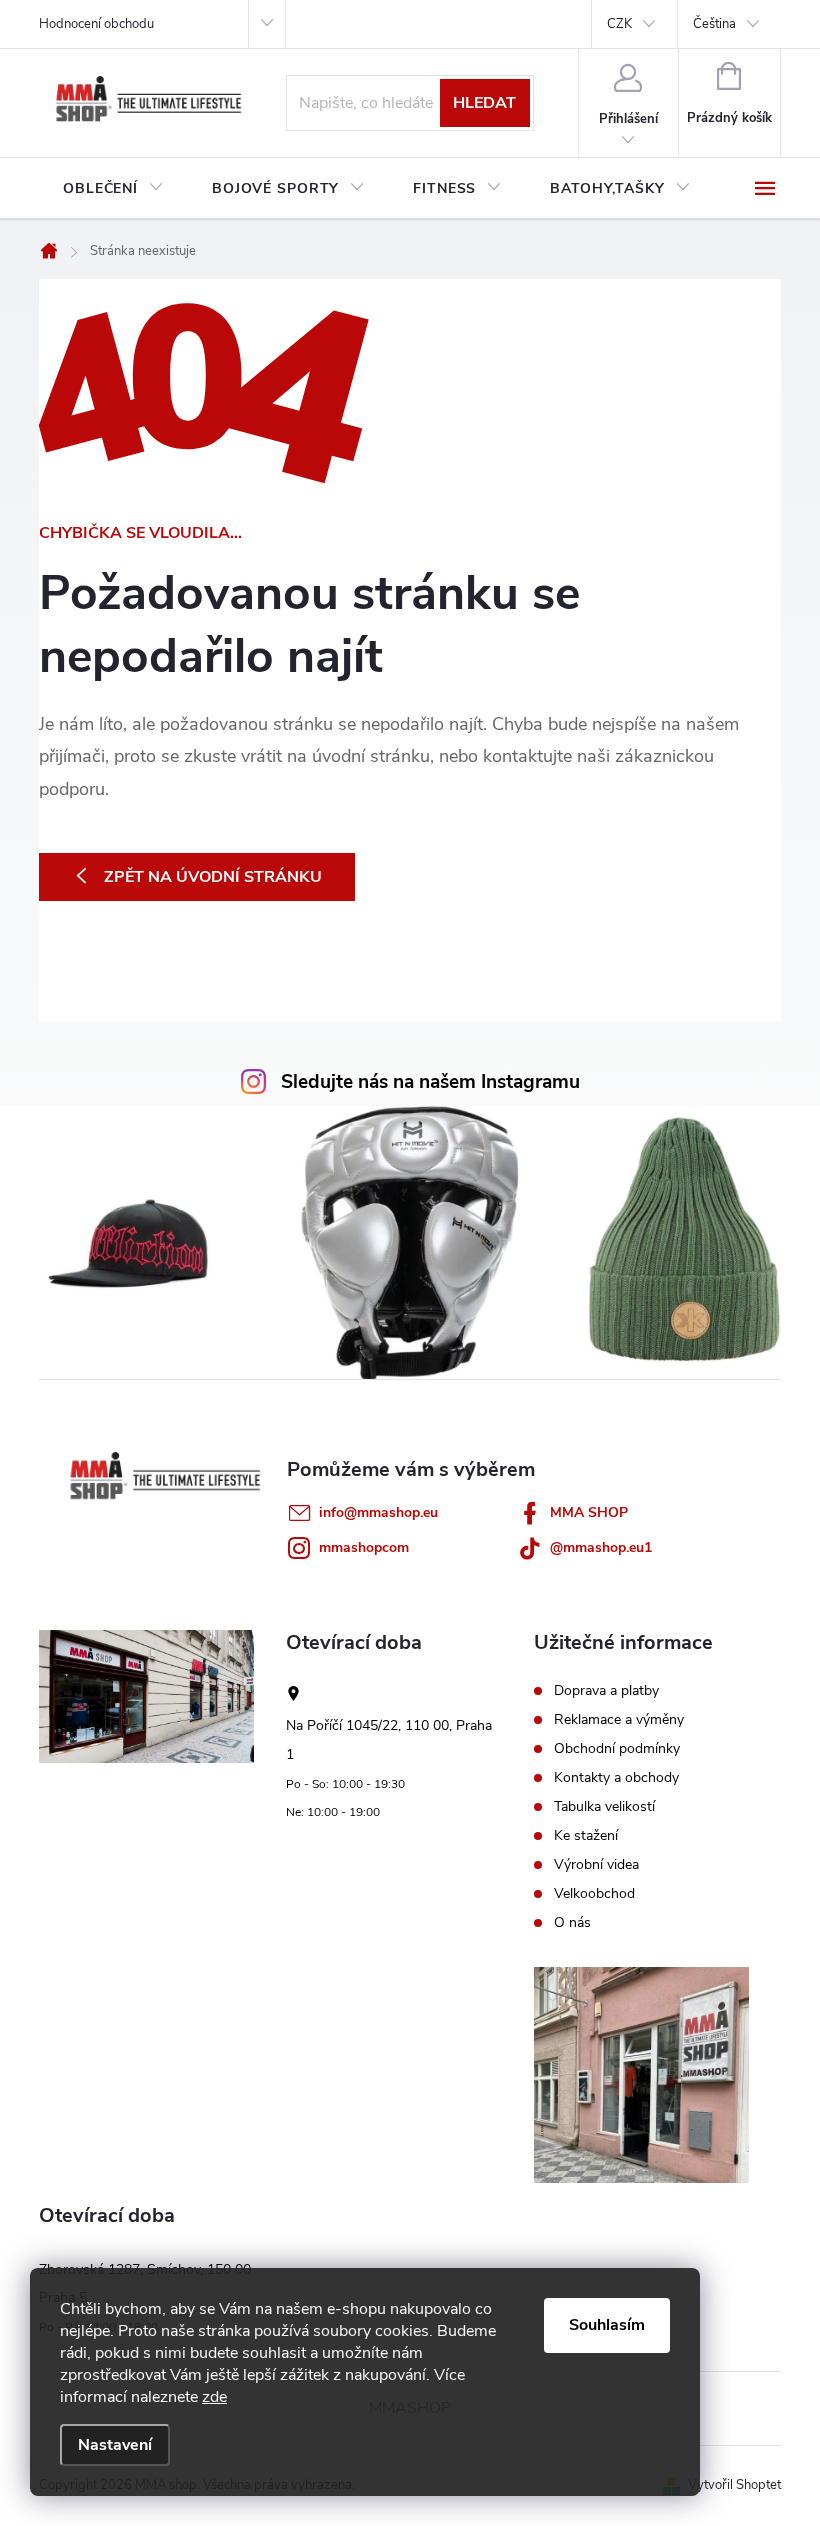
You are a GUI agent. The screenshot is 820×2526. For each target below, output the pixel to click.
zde (214, 2397)
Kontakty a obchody (616, 1778)
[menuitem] (113, 189)
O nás (572, 1923)
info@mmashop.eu (378, 1512)
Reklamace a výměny (619, 1720)
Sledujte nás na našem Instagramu (430, 1082)
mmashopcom (364, 1547)
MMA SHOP (589, 1512)
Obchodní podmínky (617, 1749)
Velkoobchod (594, 1894)
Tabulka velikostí (604, 1807)
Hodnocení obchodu (96, 24)
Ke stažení (586, 1836)
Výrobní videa (596, 1865)
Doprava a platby (606, 1691)
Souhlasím (607, 2325)
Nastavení (115, 2445)
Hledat (484, 103)
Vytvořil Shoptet (734, 2485)
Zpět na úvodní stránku (213, 877)
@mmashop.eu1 (601, 1547)
